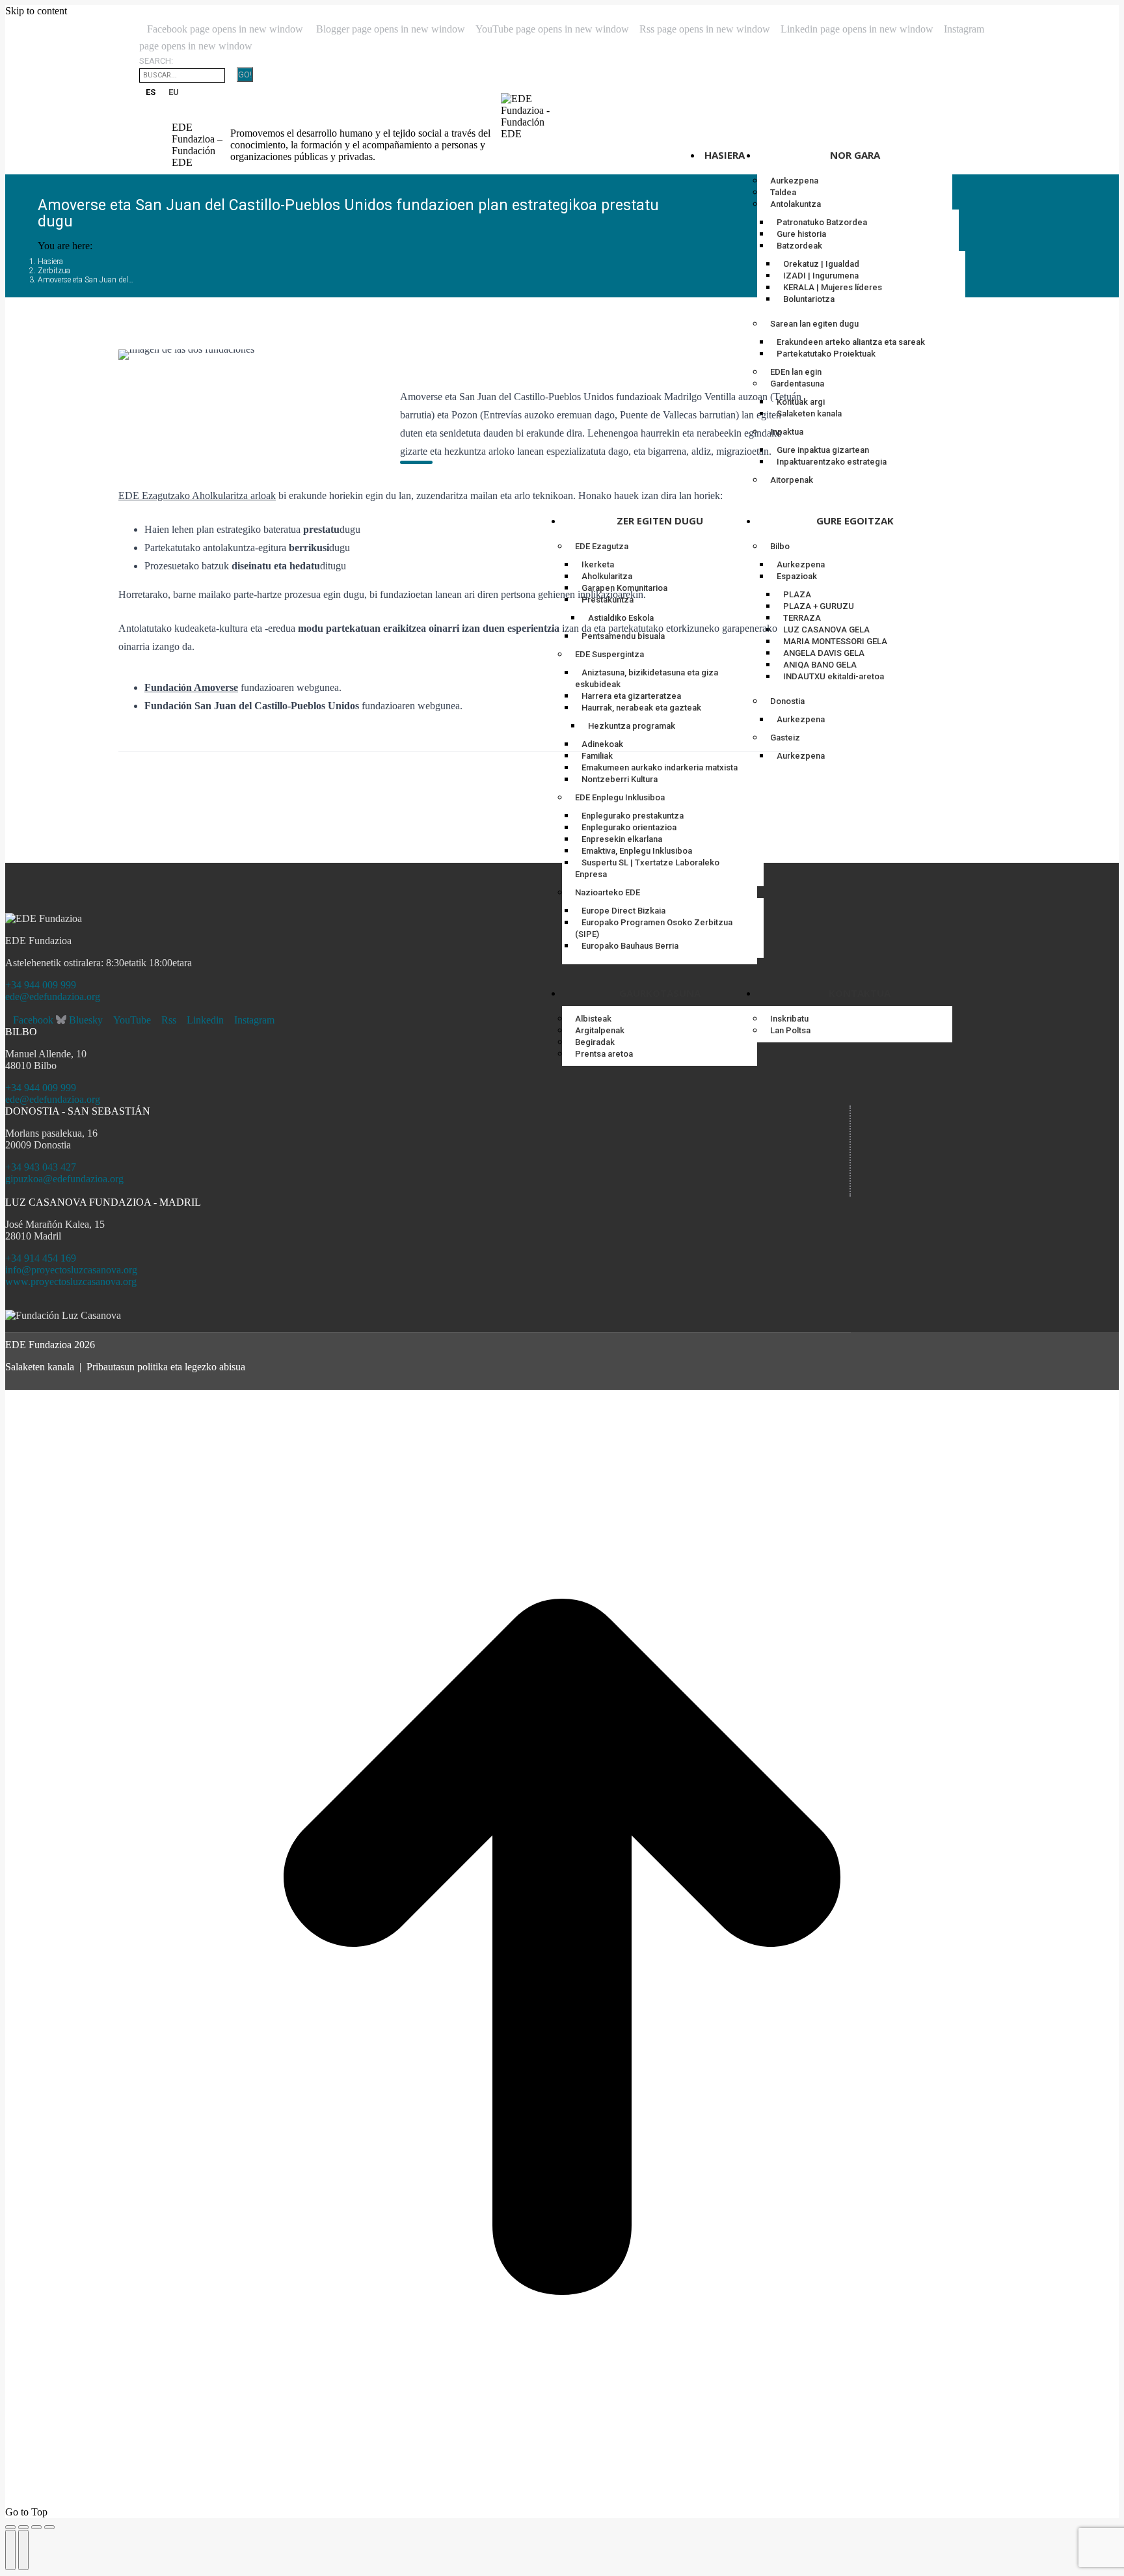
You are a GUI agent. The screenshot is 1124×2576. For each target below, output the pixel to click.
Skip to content (36, 11)
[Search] (231, 75)
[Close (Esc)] (10, 2527)
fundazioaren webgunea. (291, 687)
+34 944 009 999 (41, 985)
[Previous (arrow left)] (10, 2550)
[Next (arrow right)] (23, 2550)
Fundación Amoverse (191, 687)
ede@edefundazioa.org (53, 997)
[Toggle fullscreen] (36, 2527)
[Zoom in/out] (49, 2527)
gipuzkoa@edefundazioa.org (64, 1179)
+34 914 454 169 (41, 1258)
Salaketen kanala (40, 1367)
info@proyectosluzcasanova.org (71, 1270)
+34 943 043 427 (41, 1167)
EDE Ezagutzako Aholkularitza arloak (197, 495)
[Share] (23, 2527)
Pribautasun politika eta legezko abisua (166, 1367)
